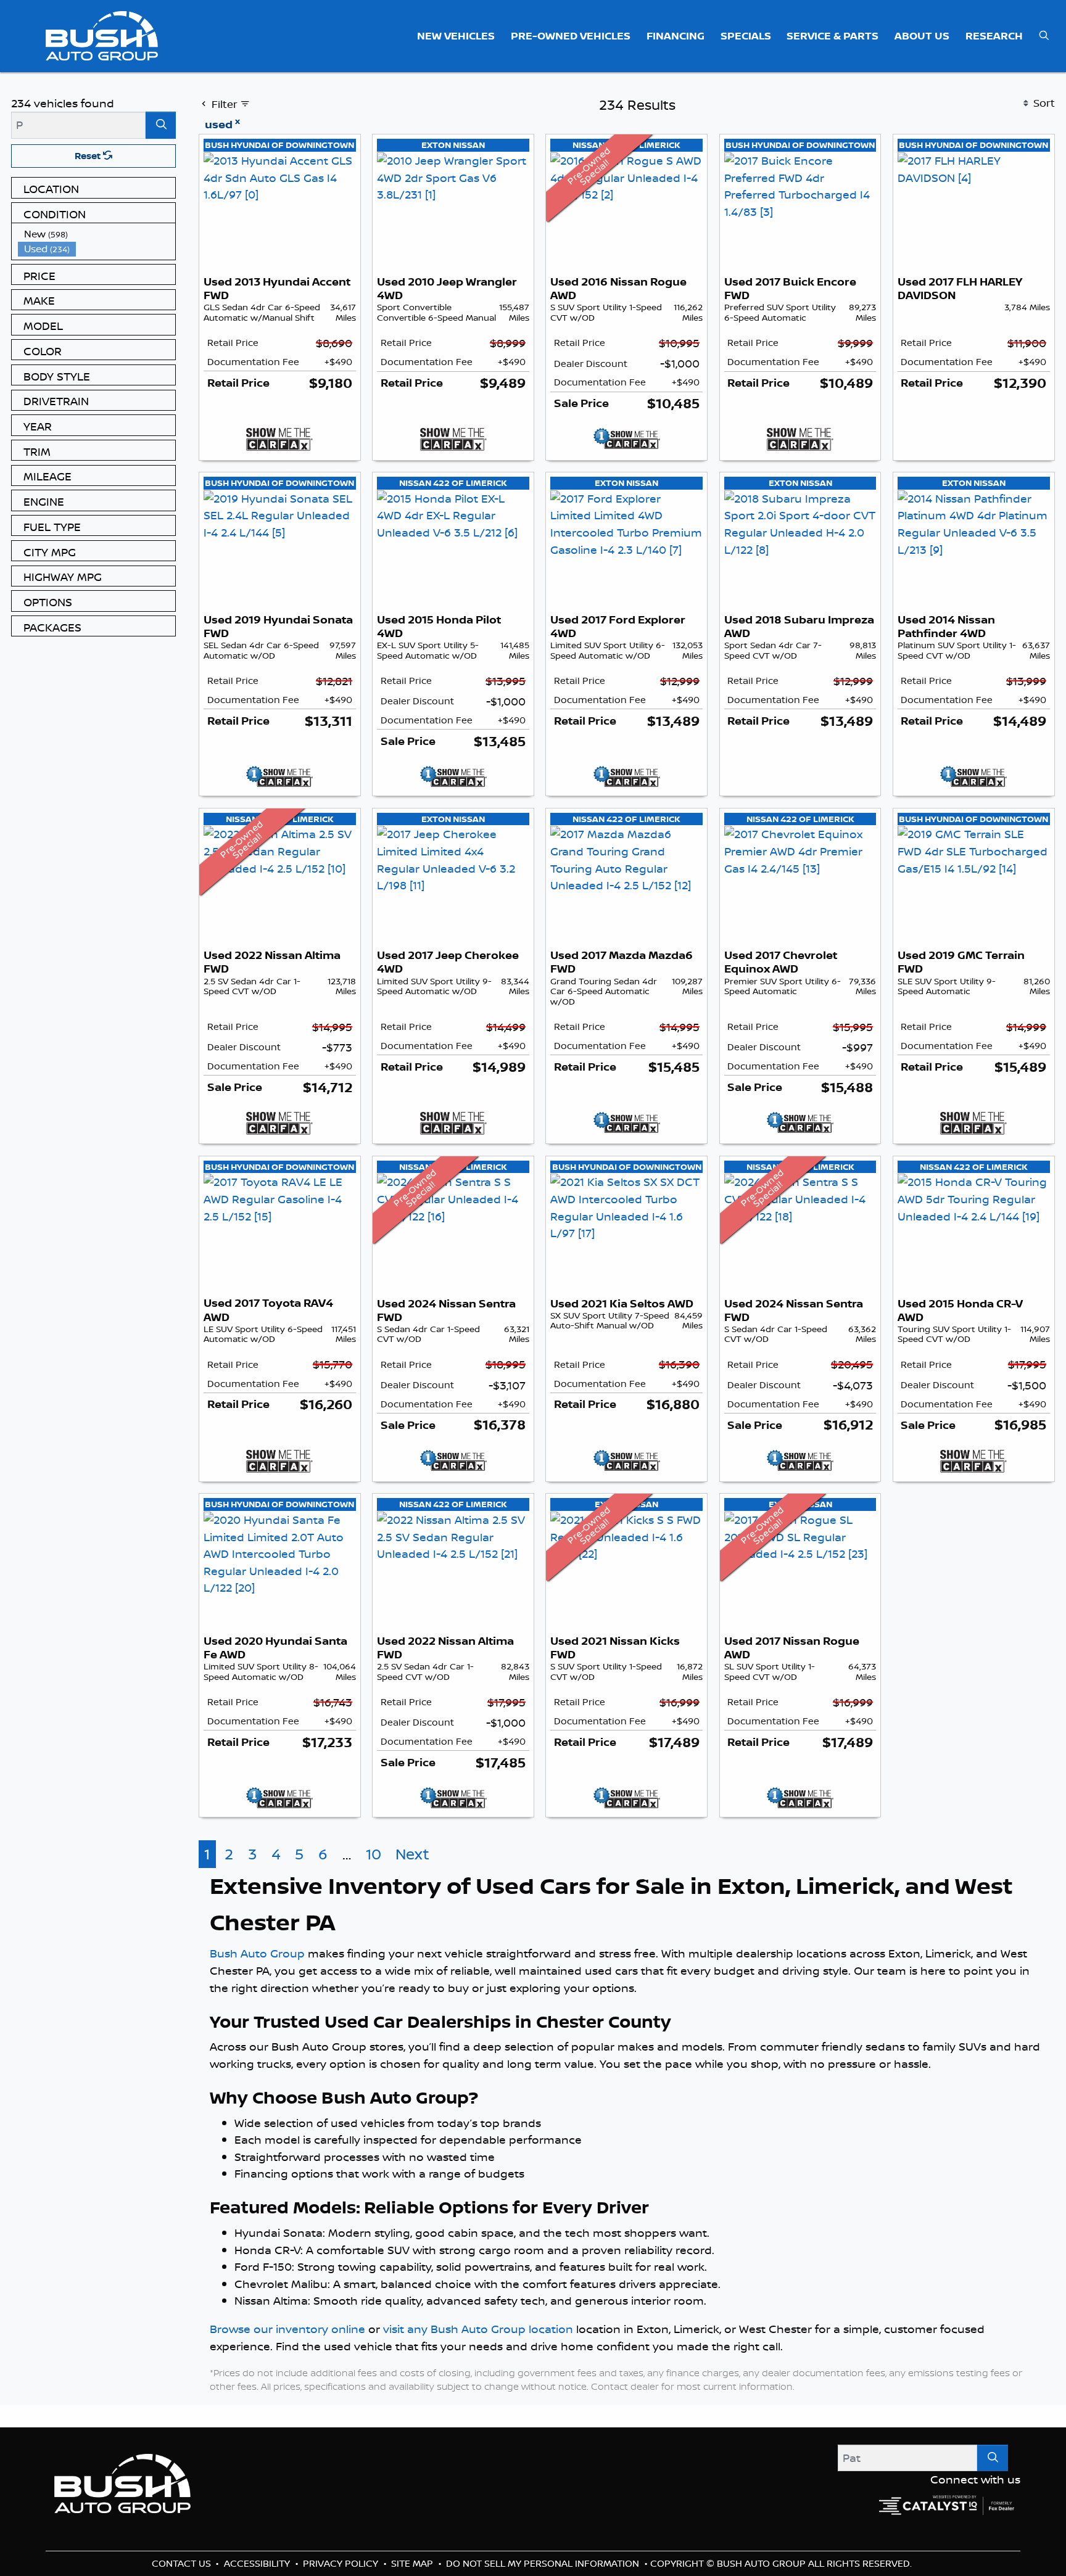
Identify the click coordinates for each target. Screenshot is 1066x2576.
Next (412, 1881)
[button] (457, 36)
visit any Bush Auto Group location (478, 2355)
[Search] (161, 125)
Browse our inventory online (287, 2355)
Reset (89, 156)
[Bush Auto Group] (102, 35)
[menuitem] (97, 234)
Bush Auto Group (257, 1980)
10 (374, 1881)
